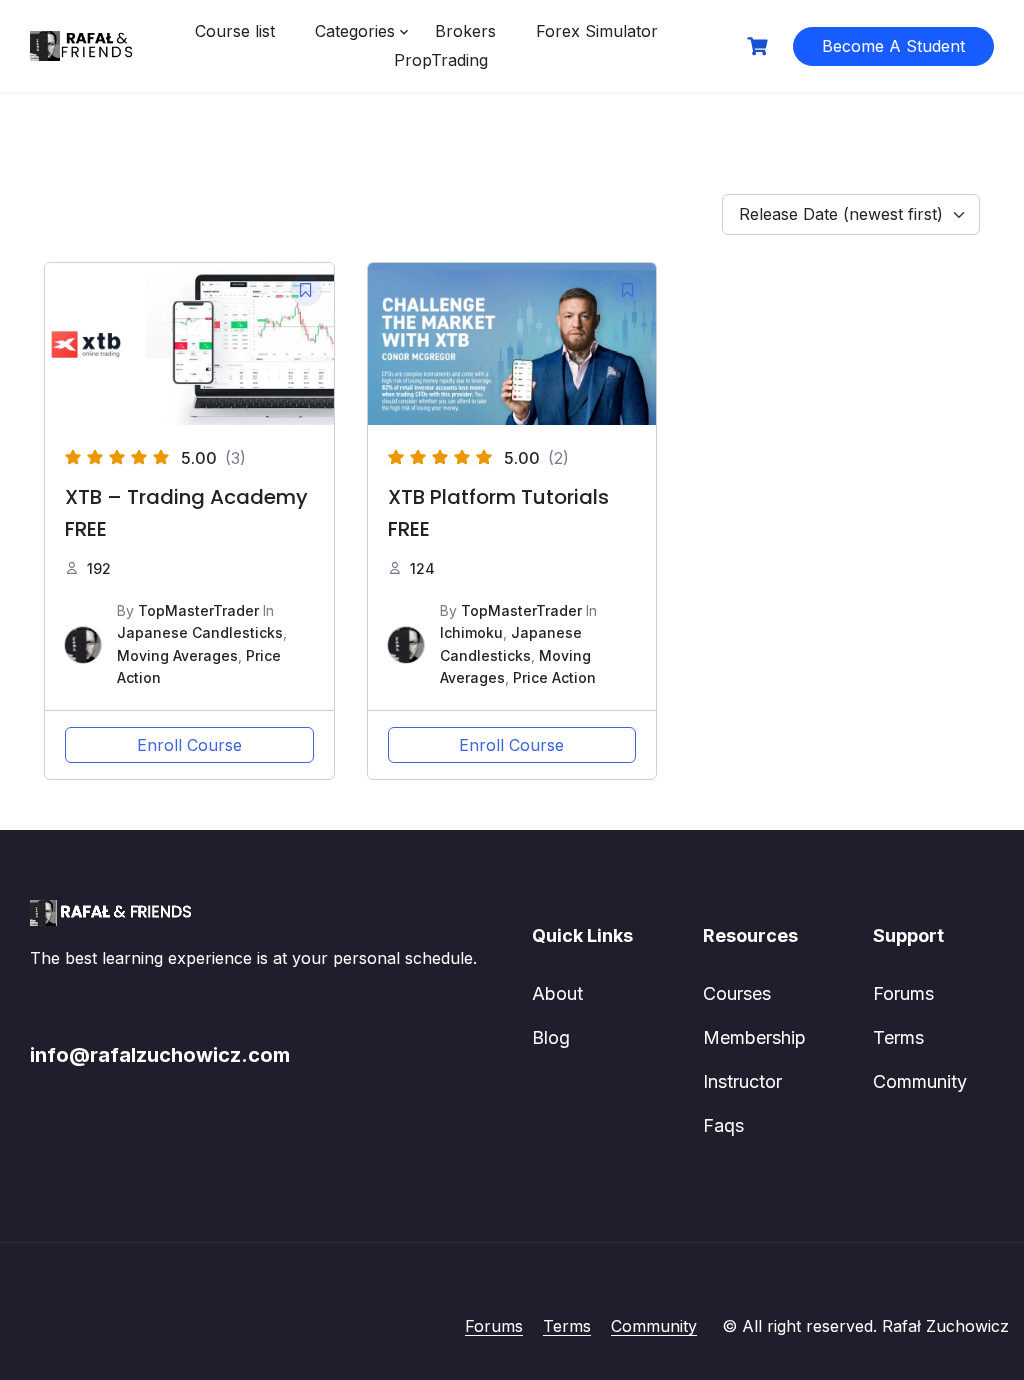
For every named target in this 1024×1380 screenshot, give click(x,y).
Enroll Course (189, 745)
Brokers (465, 31)
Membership (754, 1037)
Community (920, 1081)
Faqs (723, 1125)
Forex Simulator (597, 31)
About (557, 993)
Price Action (554, 677)
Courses (737, 993)
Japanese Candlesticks (200, 632)
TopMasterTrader (198, 610)
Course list (235, 31)
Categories (355, 31)
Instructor (742, 1081)
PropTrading (441, 60)
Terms (898, 1037)
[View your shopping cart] (760, 46)
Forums (903, 993)
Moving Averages (177, 655)
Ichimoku (471, 632)
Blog (551, 1037)
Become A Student (893, 46)
